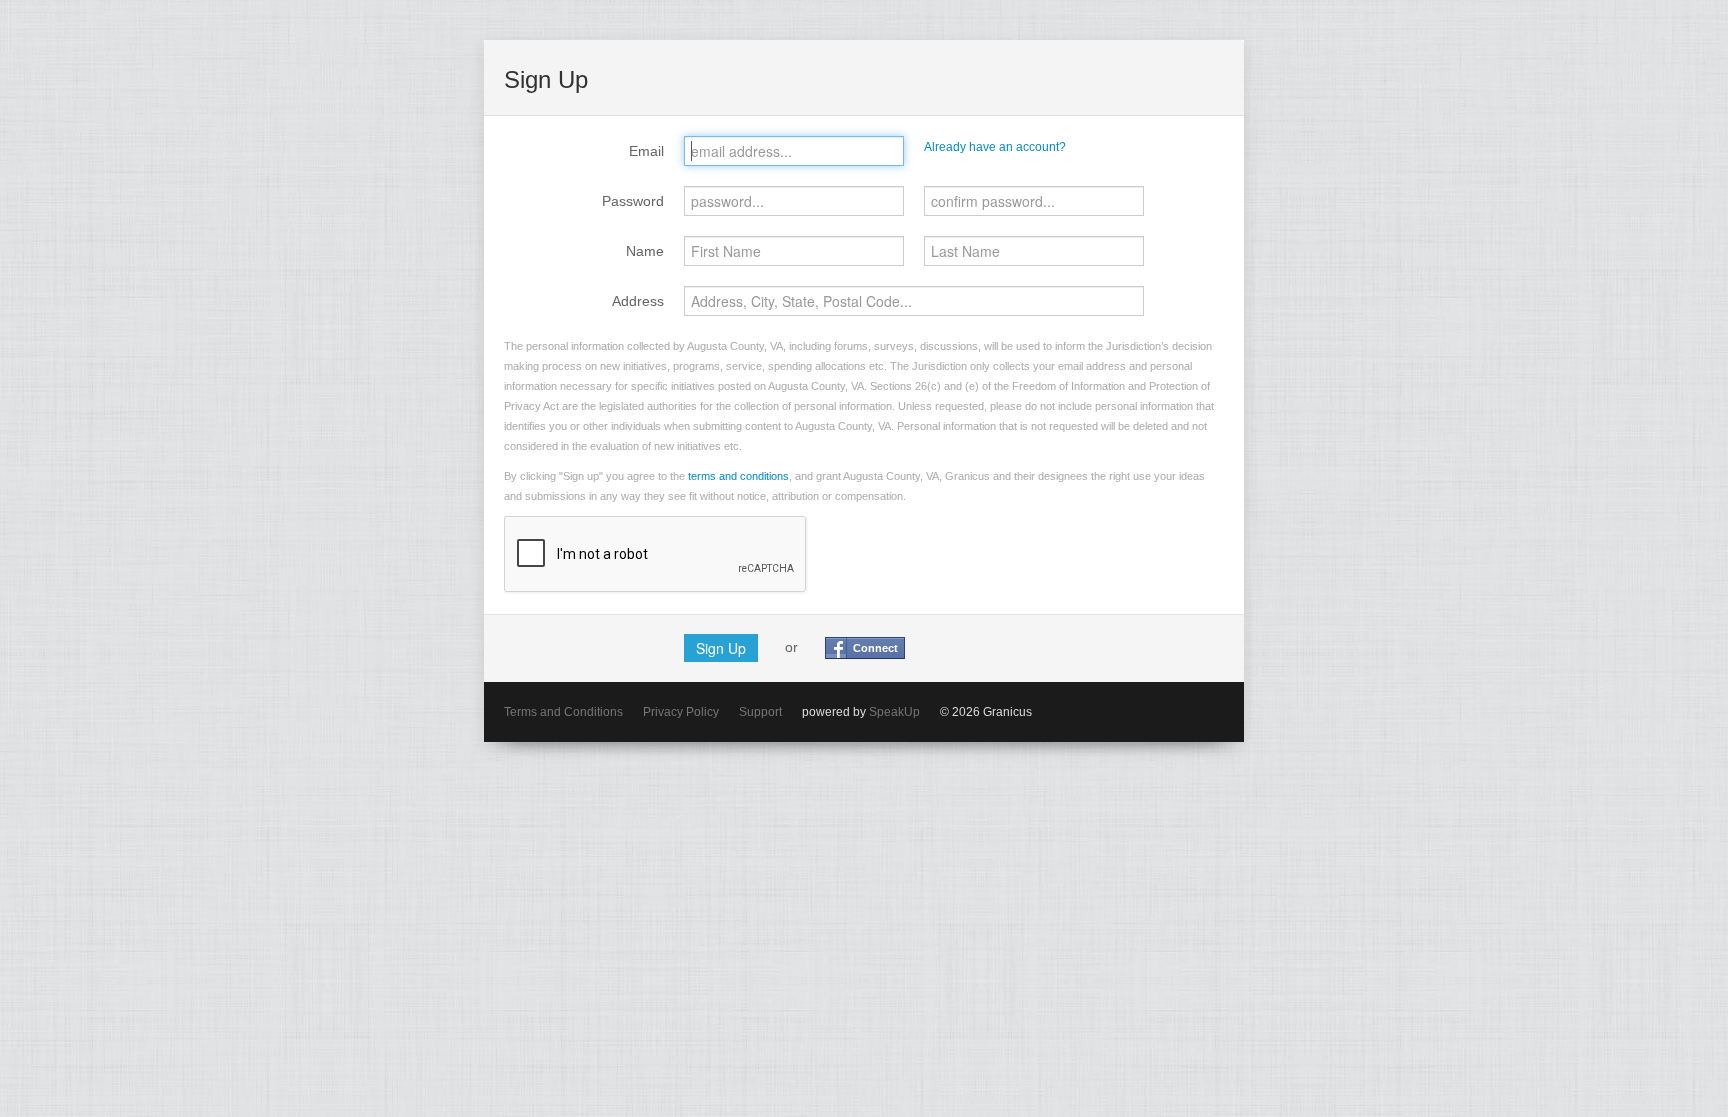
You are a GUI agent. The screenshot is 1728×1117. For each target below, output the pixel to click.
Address (638, 301)
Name (645, 251)
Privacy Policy (681, 712)
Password (633, 201)
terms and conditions (738, 476)
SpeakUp (894, 712)
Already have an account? (995, 147)
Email (646, 151)
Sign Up (721, 648)
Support (760, 712)
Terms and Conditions (563, 712)
